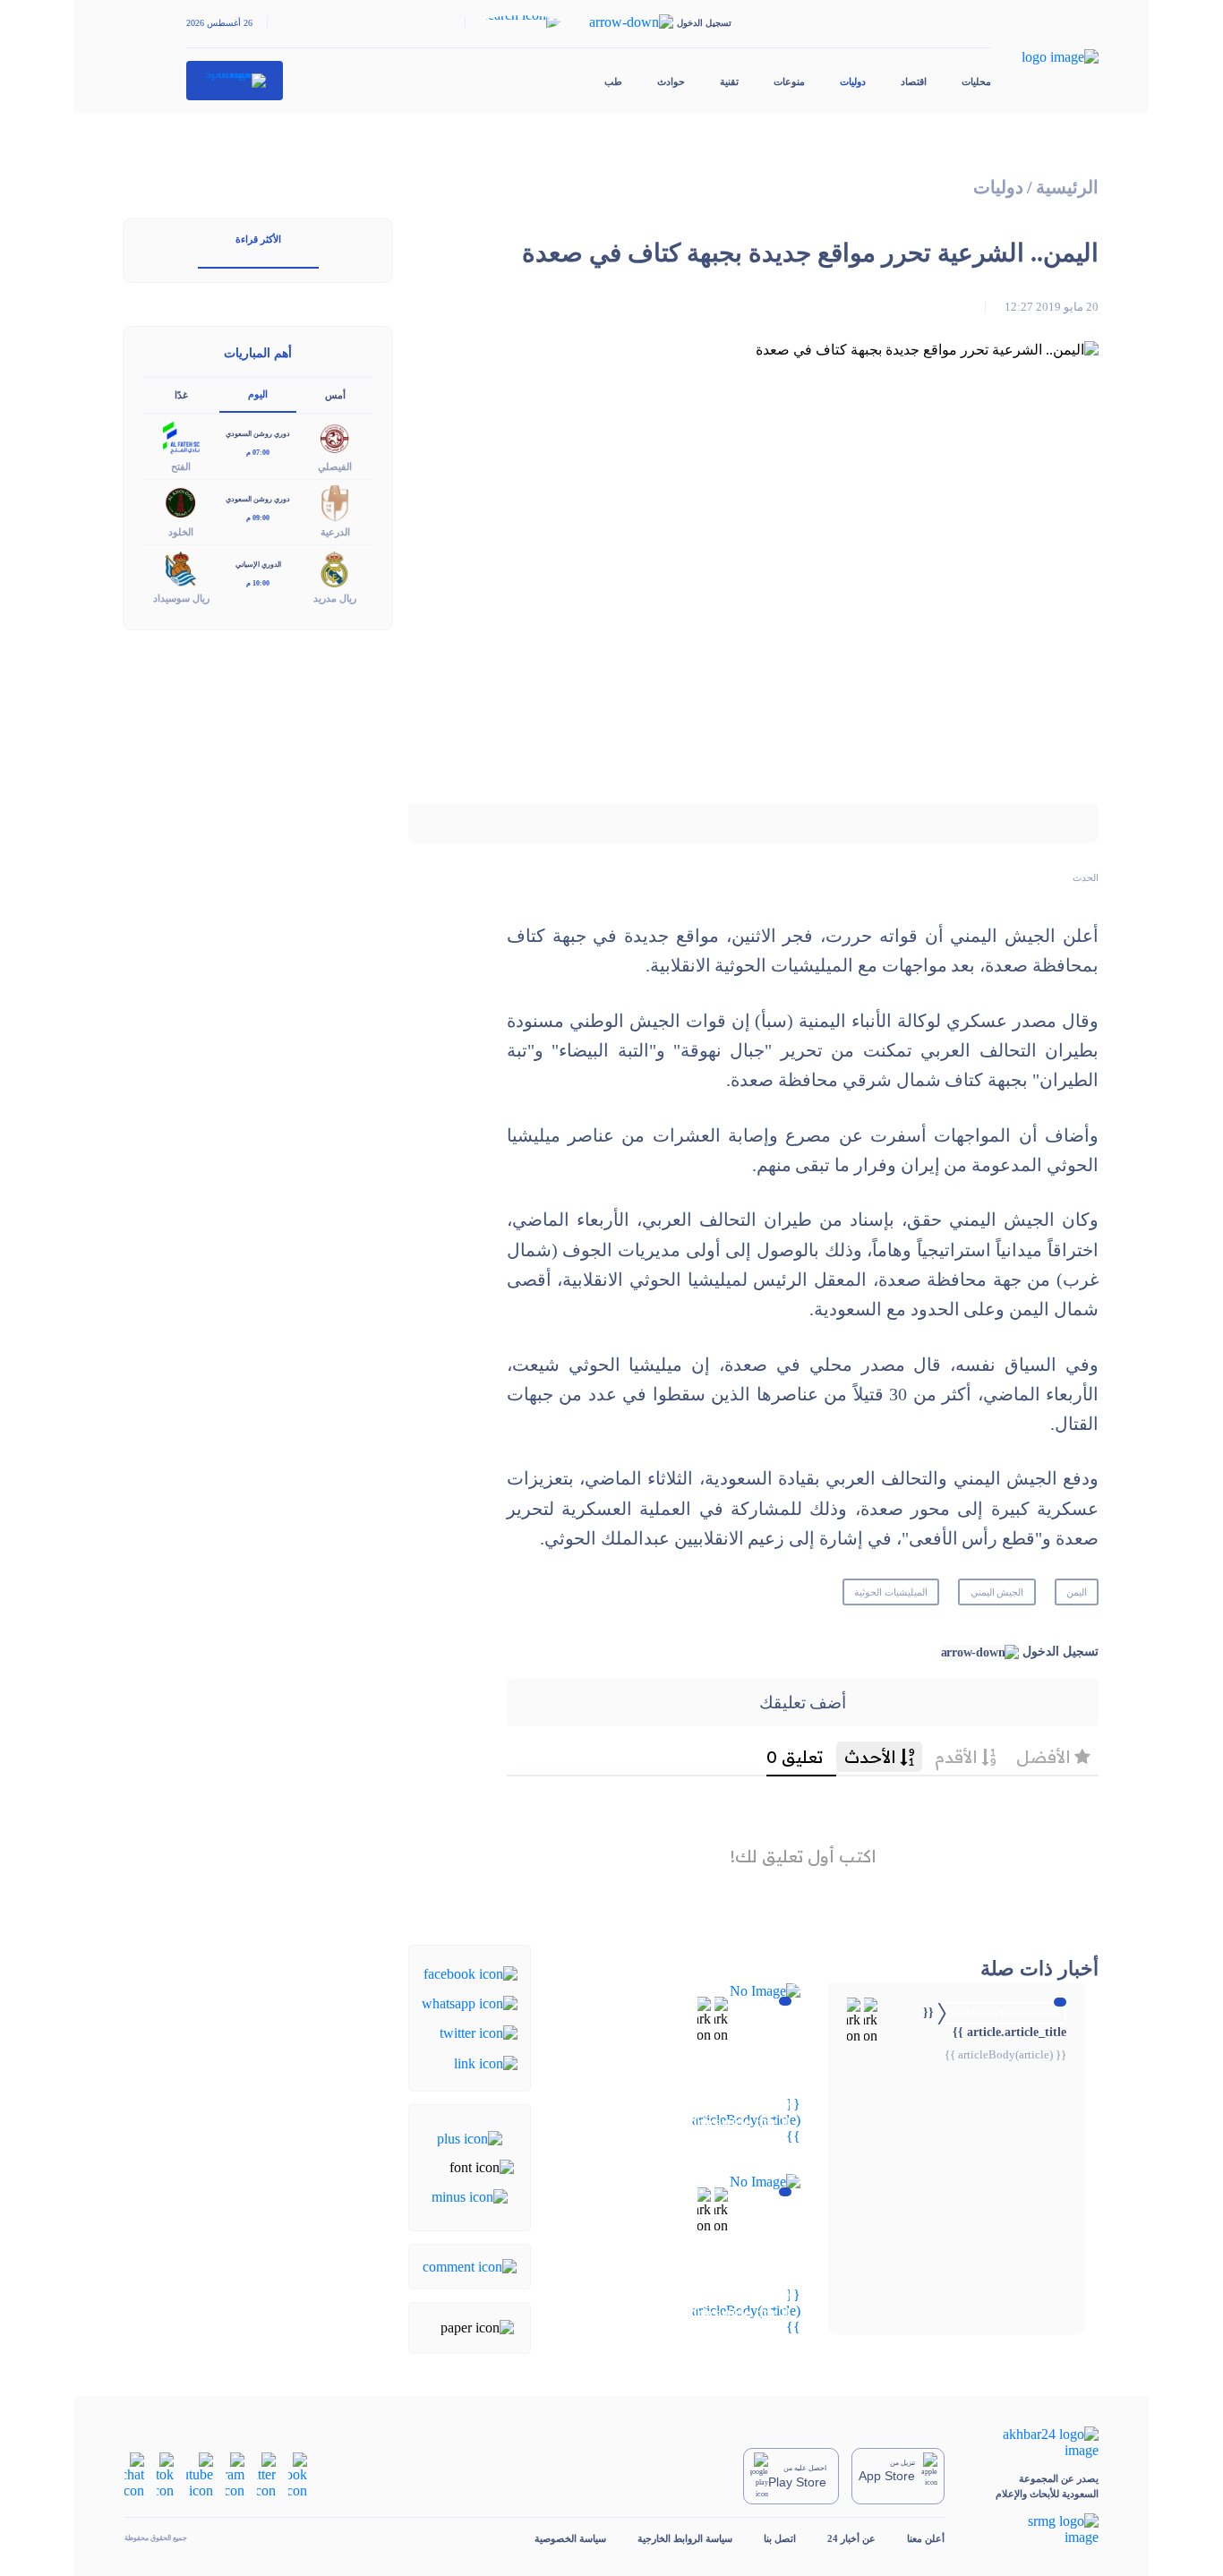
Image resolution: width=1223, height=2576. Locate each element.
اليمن (1077, 1592)
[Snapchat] (134, 2474)
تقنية (729, 81)
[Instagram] (235, 2474)
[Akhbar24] (1037, 2443)
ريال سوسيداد (181, 598)
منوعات (789, 81)
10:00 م (258, 583)
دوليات (853, 81)
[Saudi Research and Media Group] (1037, 2529)
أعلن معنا (926, 2538)
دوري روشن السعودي (258, 434)
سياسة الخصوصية (570, 2538)
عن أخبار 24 (851, 2538)
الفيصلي (335, 466)
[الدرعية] (335, 502)
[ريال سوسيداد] (181, 567)
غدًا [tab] (181, 395)
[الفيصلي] (335, 436)
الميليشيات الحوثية (891, 1592)
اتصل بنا (780, 2538)
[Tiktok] (165, 2474)
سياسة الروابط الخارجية (685, 2538)
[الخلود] (181, 502)
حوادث (671, 81)
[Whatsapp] (470, 2003)
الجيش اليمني (997, 1592)
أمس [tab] (335, 395)
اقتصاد (914, 81)
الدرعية (335, 532)
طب (613, 81)
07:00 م (258, 453)
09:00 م (258, 518)
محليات (976, 81)
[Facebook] (470, 1972)
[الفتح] (181, 436)
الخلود (181, 532)
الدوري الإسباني (258, 565)
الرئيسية (1067, 188)
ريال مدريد (335, 598)
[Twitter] (479, 2032)
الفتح (181, 466)
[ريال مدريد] (335, 567)
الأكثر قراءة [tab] (258, 239)
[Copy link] (486, 2062)
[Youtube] (200, 2474)
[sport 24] (235, 81)
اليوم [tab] (258, 394)
